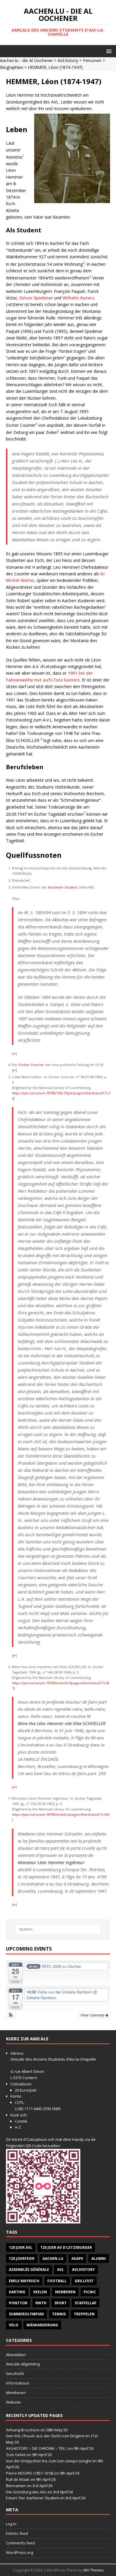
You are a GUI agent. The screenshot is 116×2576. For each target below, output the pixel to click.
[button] (108, 51)
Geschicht (15, 2373)
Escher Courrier (32, 1065)
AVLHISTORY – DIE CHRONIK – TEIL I (37, 2448)
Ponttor (18, 2303)
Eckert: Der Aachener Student (32, 2498)
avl (61, 2270)
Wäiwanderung (42, 2325)
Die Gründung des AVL (26, 2492)
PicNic (90, 2292)
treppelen (84, 2314)
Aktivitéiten (16, 2355)
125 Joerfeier (22, 2259)
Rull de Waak (18, 2479)
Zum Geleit (16, 2455)
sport (61, 2303)
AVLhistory (68, 60)
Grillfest (84, 2281)
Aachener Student (63, 887)
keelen (40, 2292)
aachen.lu (53, 2259)
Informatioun (18, 2383)
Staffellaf (86, 2303)
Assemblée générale (29, 2270)
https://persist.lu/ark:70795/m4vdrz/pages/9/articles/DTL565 (61, 1814)
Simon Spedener (36, 298)
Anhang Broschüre (23, 2430)
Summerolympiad (26, 2314)
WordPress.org (19, 2552)
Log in (11, 2524)
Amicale (17, 2059)
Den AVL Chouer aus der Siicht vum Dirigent (45, 2436)
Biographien (12, 67)
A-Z (18, 2127)
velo (14, 2325)
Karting (17, 2292)
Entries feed (17, 2533)
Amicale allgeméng (23, 2364)
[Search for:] (58, 1929)
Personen (92, 60)
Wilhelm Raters (78, 298)
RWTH (41, 2303)
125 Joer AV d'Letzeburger (66, 2247)
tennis (59, 2314)
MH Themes (94, 2570)
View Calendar (93, 2015)
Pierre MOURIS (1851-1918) (30, 2473)
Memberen (65, 2292)
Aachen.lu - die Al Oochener (26, 60)
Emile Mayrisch (24, 2281)
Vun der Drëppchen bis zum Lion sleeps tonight (48, 2461)
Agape (77, 2259)
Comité (21, 2121)
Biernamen (16, 2486)
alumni (99, 2259)
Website (13, 2402)
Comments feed (20, 2543)
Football (57, 2281)
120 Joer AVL (21, 2247)
